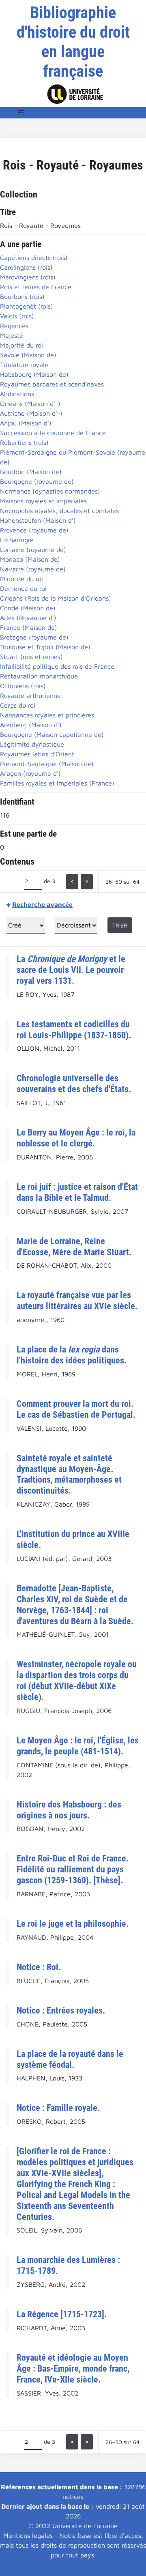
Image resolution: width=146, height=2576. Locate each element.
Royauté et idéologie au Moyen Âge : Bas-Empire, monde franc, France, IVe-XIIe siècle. (73, 2368)
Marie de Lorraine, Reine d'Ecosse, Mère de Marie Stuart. (74, 1246)
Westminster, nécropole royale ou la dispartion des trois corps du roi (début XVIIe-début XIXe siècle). (77, 1680)
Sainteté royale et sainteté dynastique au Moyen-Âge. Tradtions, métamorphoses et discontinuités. (69, 1474)
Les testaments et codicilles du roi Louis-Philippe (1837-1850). (74, 1029)
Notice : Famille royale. (58, 2108)
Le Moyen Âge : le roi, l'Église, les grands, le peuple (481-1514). (78, 1746)
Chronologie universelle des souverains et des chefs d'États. (74, 1083)
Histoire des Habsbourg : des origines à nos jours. (69, 1810)
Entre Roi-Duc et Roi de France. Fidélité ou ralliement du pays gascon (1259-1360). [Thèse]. (73, 1869)
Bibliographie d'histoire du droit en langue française (73, 42)
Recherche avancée (42, 904)
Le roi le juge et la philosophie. (73, 1923)
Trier (120, 925)
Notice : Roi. (39, 1967)
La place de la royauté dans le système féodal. (70, 2059)
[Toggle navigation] (21, 113)
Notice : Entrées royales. (61, 2010)
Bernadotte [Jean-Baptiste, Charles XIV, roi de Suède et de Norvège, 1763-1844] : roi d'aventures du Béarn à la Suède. (75, 1605)
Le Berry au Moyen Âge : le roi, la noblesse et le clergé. (76, 1138)
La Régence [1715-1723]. (62, 2314)
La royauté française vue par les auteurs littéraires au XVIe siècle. (77, 1300)
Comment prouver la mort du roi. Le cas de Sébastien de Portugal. (76, 1409)
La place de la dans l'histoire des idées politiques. (72, 1355)
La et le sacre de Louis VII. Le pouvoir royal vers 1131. (71, 970)
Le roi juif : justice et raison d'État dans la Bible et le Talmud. (77, 1192)
